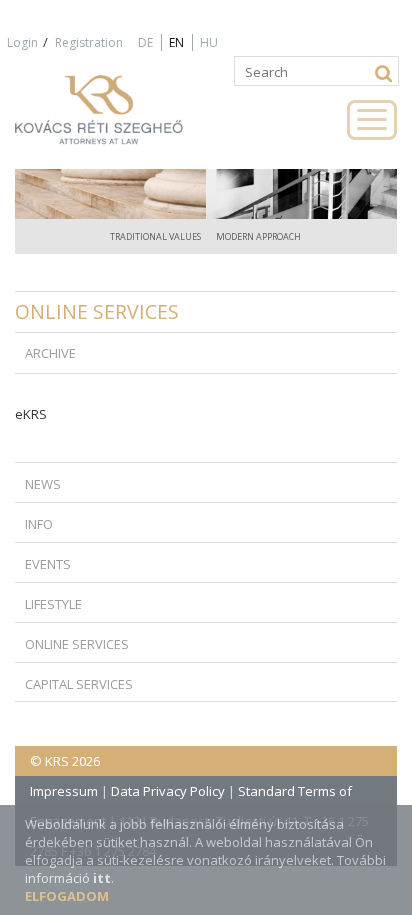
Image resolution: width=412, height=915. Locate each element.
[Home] (120, 119)
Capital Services (79, 684)
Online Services (97, 311)
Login (22, 42)
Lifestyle (53, 604)
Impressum (64, 791)
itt (102, 878)
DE (145, 42)
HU (209, 42)
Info (39, 524)
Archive (50, 353)
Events (48, 564)
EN (176, 42)
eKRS (31, 414)
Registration (89, 42)
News (43, 484)
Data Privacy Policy (168, 791)
